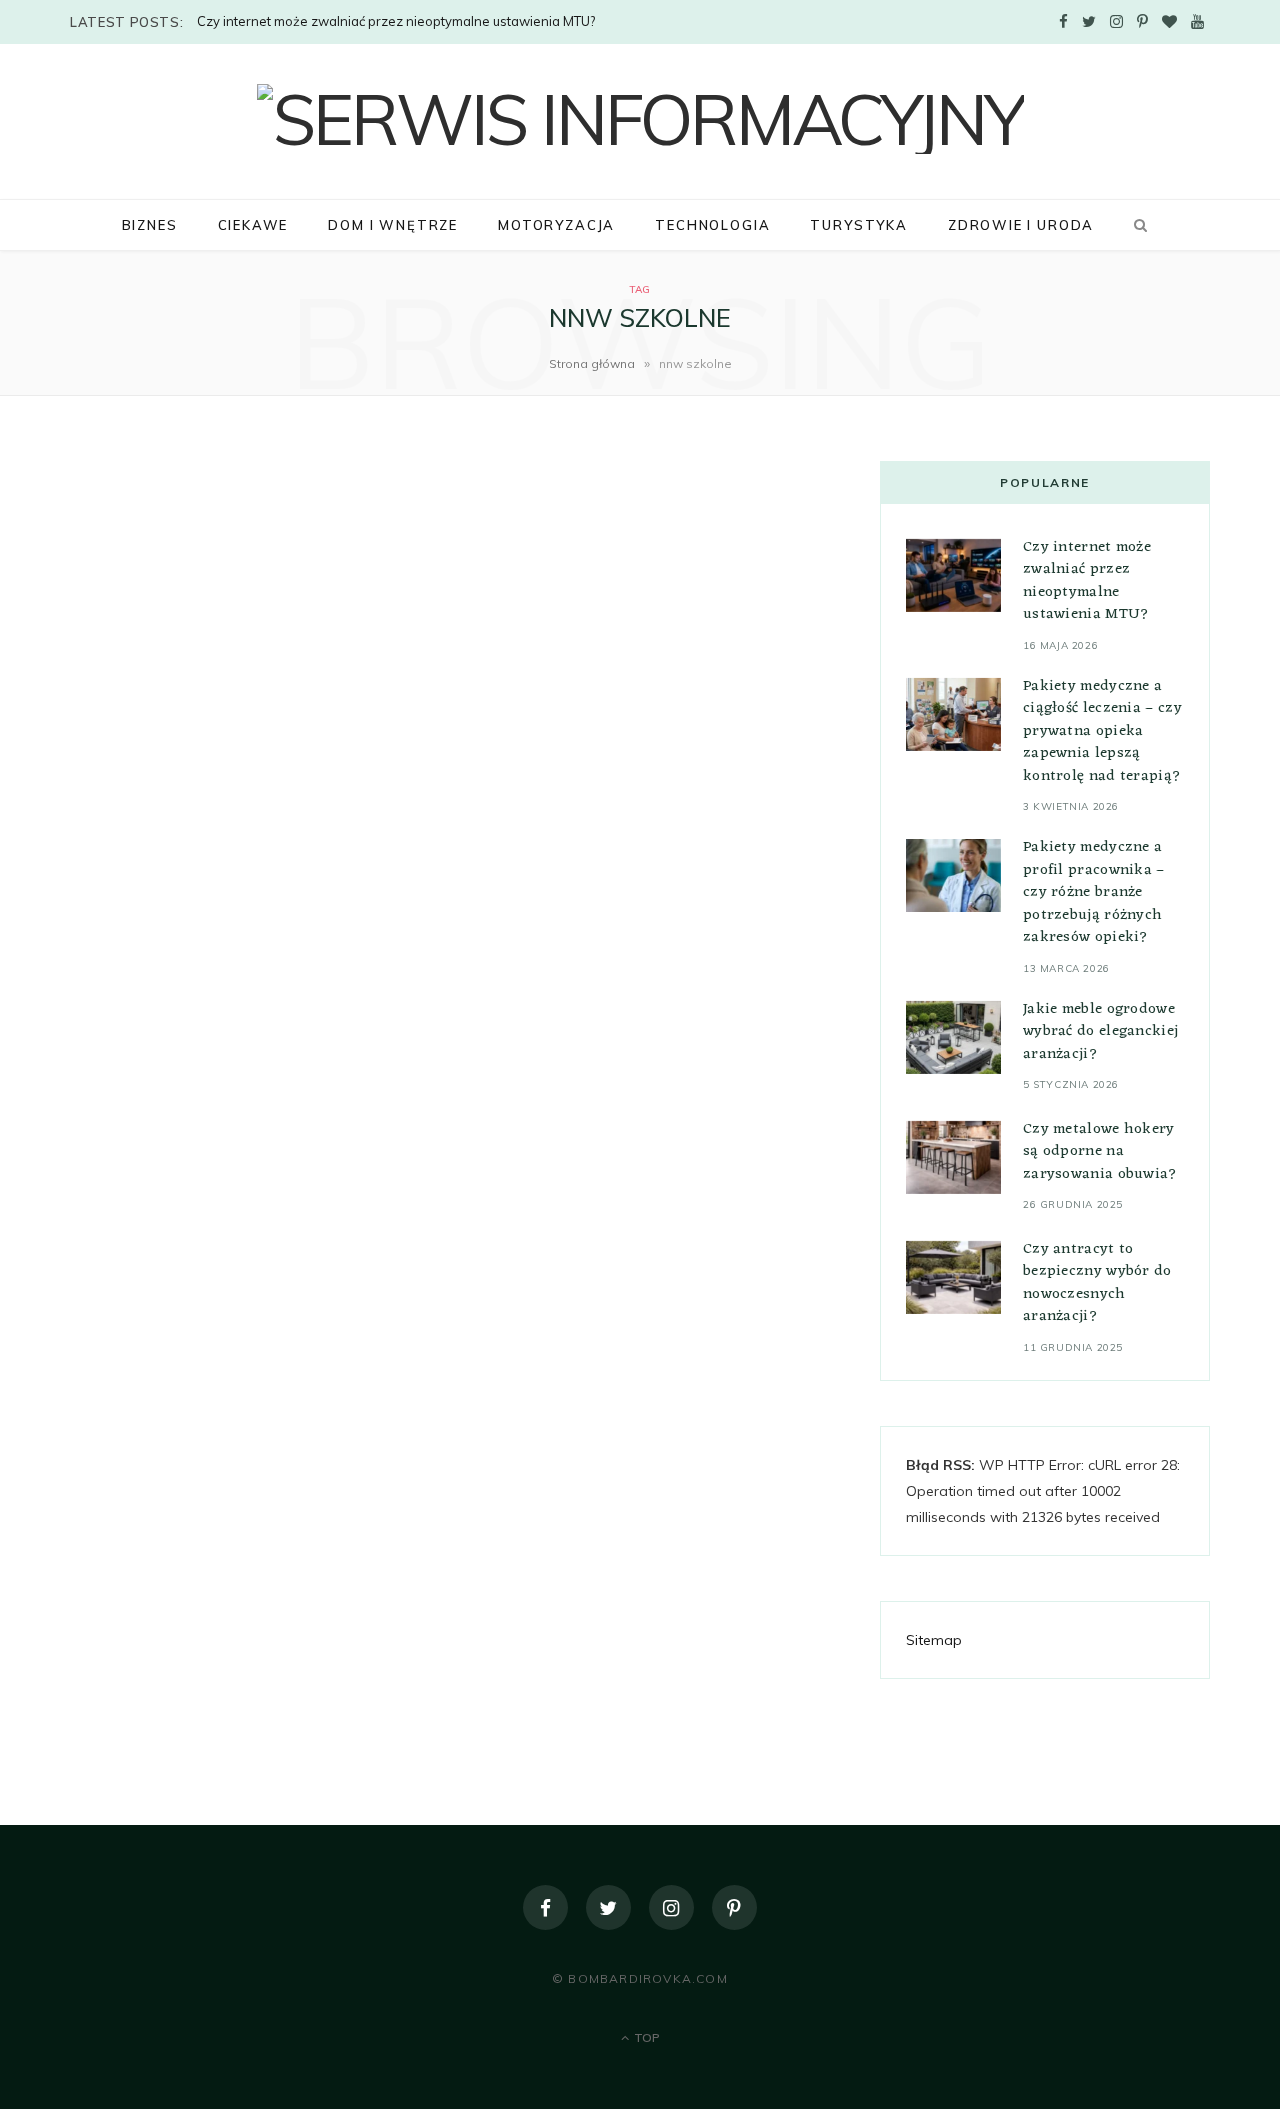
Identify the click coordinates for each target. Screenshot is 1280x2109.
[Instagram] (671, 1907)
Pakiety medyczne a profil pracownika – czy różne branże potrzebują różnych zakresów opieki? (1094, 892)
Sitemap (934, 1640)
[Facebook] (545, 1907)
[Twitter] (608, 1907)
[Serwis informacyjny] (640, 119)
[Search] (1137, 225)
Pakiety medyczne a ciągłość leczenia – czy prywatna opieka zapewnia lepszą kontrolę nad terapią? (1102, 731)
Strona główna (592, 363)
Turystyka (858, 225)
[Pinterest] (734, 1907)
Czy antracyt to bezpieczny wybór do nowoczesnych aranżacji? (1097, 1283)
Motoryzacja (556, 225)
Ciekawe (253, 225)
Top (645, 2037)
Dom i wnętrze (393, 225)
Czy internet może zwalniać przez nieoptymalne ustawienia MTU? (396, 21)
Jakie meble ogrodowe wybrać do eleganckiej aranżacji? (1100, 1032)
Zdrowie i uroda (1021, 225)
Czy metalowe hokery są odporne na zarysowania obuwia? (1100, 1152)
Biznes (150, 225)
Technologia (712, 225)
